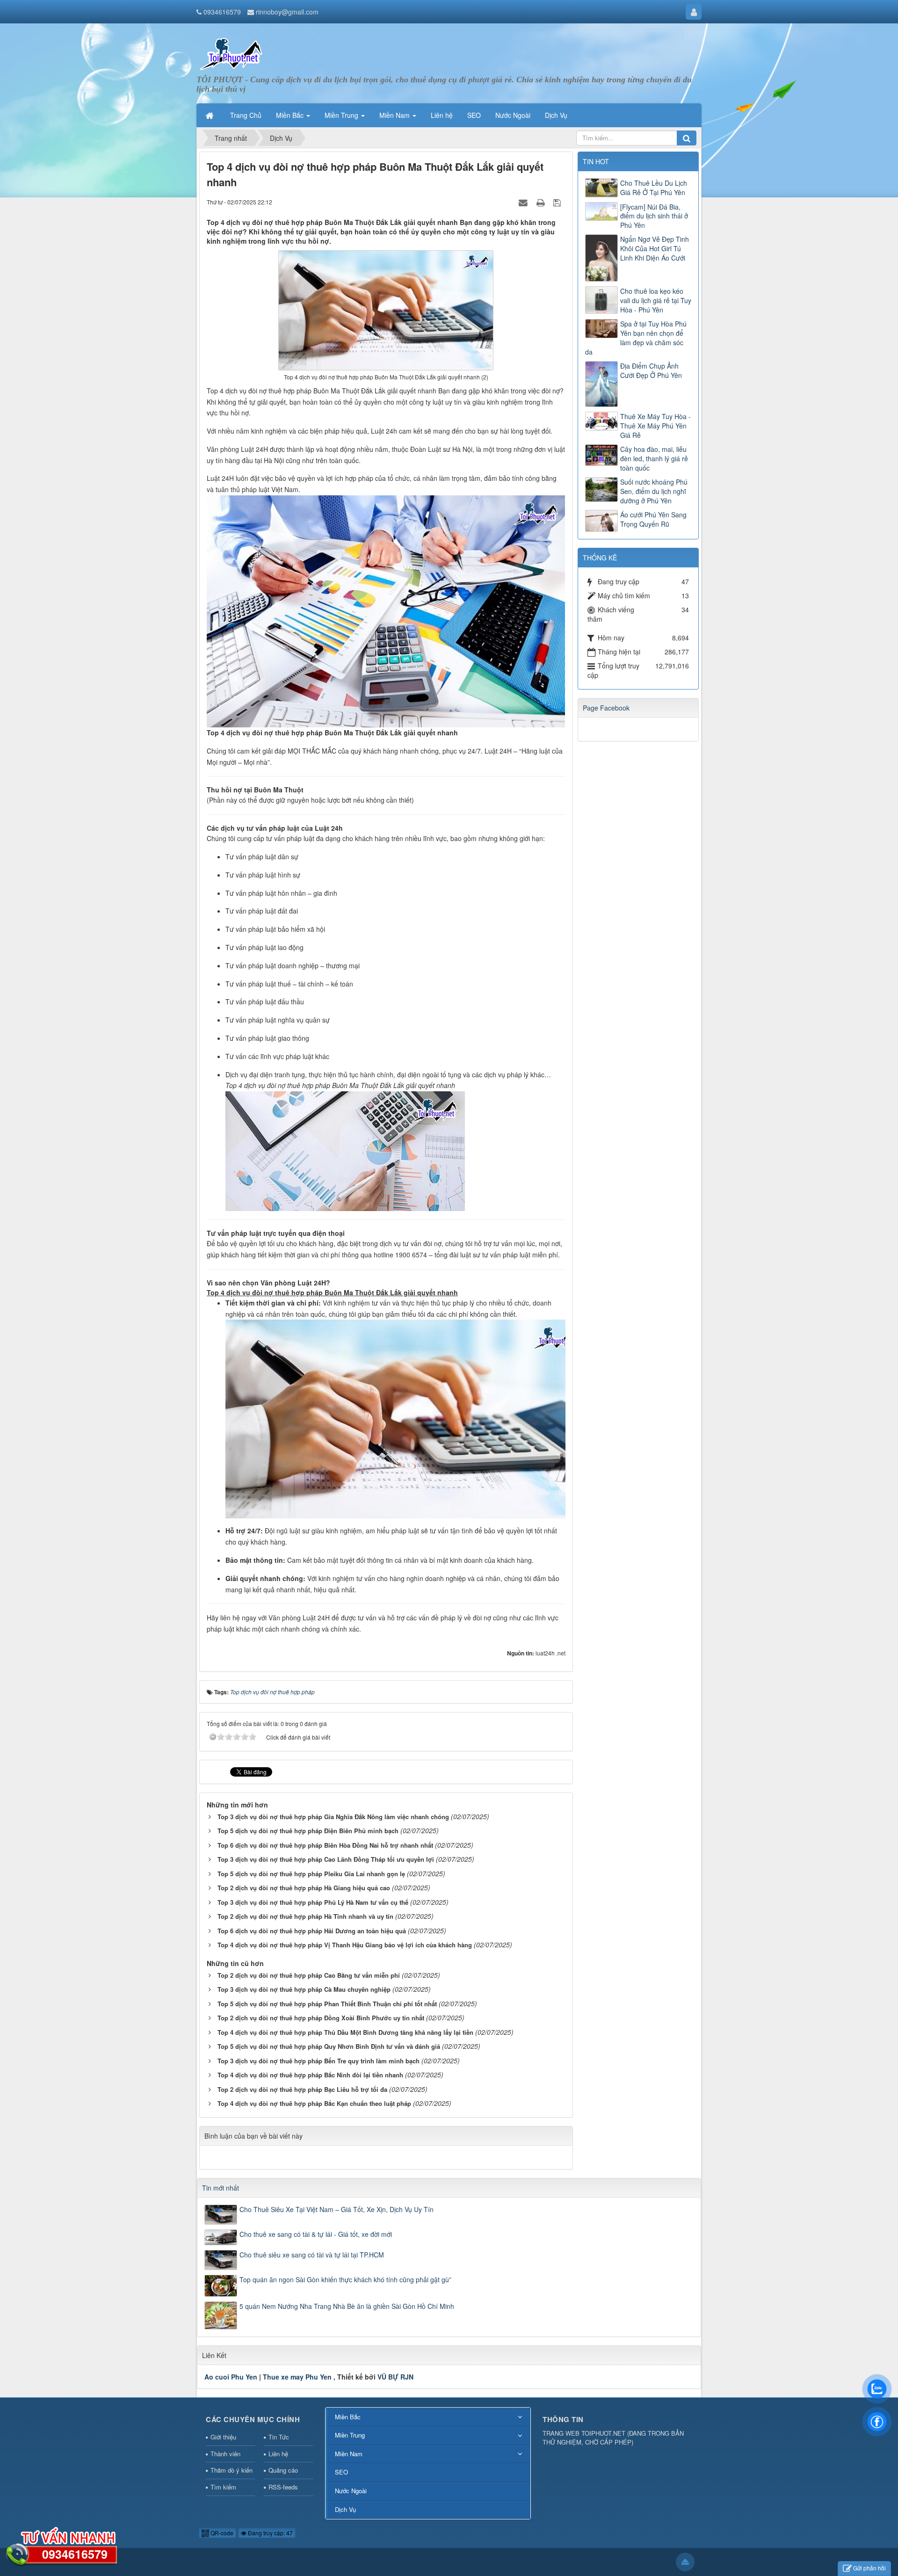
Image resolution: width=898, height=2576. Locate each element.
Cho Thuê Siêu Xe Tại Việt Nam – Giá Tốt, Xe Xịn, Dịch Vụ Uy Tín (337, 2209)
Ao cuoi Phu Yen (231, 2377)
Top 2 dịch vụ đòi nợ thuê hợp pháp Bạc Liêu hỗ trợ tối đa (302, 2089)
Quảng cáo (283, 2470)
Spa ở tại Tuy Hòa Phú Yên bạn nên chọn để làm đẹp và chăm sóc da (636, 338)
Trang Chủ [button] (246, 115)
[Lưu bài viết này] (558, 202)
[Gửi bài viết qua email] (524, 202)
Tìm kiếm (223, 2487)
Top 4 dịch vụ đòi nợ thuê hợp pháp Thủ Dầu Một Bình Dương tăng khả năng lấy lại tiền (345, 2032)
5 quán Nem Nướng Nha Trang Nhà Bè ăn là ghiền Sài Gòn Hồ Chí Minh (347, 2306)
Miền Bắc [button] (291, 115)
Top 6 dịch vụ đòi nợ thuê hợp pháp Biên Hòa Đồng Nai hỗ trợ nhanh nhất (325, 1845)
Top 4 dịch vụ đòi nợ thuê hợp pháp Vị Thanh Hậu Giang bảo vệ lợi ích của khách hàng (345, 1945)
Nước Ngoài (351, 2491)
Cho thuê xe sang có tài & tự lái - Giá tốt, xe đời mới (316, 2234)
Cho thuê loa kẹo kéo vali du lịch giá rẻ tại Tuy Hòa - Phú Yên (656, 300)
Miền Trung (350, 2435)
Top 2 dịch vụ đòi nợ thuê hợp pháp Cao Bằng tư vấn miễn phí (309, 1975)
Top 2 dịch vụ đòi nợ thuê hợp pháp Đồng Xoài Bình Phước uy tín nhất (321, 2018)
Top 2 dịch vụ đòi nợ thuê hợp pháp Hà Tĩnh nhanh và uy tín (305, 1916)
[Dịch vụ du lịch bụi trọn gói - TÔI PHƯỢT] (232, 53)
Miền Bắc (348, 2417)
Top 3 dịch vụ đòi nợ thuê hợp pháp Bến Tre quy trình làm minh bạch (319, 2061)
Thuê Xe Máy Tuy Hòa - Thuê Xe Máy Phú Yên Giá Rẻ (655, 426)
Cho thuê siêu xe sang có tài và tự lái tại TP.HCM (312, 2255)
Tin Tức (279, 2437)
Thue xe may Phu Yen (297, 2377)
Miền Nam (349, 2454)
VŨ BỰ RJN (395, 2377)
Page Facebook (606, 708)
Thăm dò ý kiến (232, 2470)
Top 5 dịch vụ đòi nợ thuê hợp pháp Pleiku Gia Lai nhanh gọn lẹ (311, 1874)
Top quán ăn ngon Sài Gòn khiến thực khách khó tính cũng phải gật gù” (345, 2279)
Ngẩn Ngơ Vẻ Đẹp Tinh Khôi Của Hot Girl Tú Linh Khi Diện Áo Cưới (655, 248)
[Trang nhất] (210, 115)
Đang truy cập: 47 (270, 2533)
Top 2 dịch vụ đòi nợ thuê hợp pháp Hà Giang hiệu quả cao (304, 1888)
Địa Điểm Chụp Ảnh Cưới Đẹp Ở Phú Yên (651, 370)
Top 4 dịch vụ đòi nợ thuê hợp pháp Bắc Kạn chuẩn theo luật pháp (314, 2103)
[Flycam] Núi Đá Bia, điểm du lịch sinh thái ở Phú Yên (654, 216)
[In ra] (542, 202)
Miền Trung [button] (342, 115)
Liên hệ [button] (442, 115)
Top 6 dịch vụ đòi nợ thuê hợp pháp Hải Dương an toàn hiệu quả (312, 1931)
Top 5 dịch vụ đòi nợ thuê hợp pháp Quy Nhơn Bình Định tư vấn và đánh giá (329, 2046)
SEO (341, 2472)
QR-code (221, 2533)
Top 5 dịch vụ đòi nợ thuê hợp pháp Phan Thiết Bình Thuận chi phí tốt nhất (327, 2004)
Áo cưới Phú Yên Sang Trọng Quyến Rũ (653, 519)
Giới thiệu (223, 2437)
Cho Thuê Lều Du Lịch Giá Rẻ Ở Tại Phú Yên (654, 188)
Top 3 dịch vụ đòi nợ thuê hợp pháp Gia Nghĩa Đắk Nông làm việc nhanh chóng (333, 1817)
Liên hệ (278, 2454)
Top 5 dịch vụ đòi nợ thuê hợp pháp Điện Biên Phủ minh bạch (308, 1831)
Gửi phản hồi (869, 2568)
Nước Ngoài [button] (513, 115)
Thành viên (225, 2454)
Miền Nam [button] (395, 115)
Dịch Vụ (345, 2509)
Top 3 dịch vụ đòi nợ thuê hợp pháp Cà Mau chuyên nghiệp (304, 1989)
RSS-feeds (283, 2487)
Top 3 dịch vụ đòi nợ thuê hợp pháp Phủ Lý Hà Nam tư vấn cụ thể (313, 1902)
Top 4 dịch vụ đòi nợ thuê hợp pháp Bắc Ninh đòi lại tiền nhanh (310, 2075)
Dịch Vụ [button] (556, 115)
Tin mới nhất (221, 2188)
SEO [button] (474, 115)
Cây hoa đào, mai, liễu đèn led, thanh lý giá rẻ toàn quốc (654, 458)
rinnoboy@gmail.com (287, 12)
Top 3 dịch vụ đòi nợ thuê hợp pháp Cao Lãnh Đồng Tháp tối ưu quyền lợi (326, 1859)
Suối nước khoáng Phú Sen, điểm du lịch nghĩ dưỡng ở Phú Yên (654, 491)
